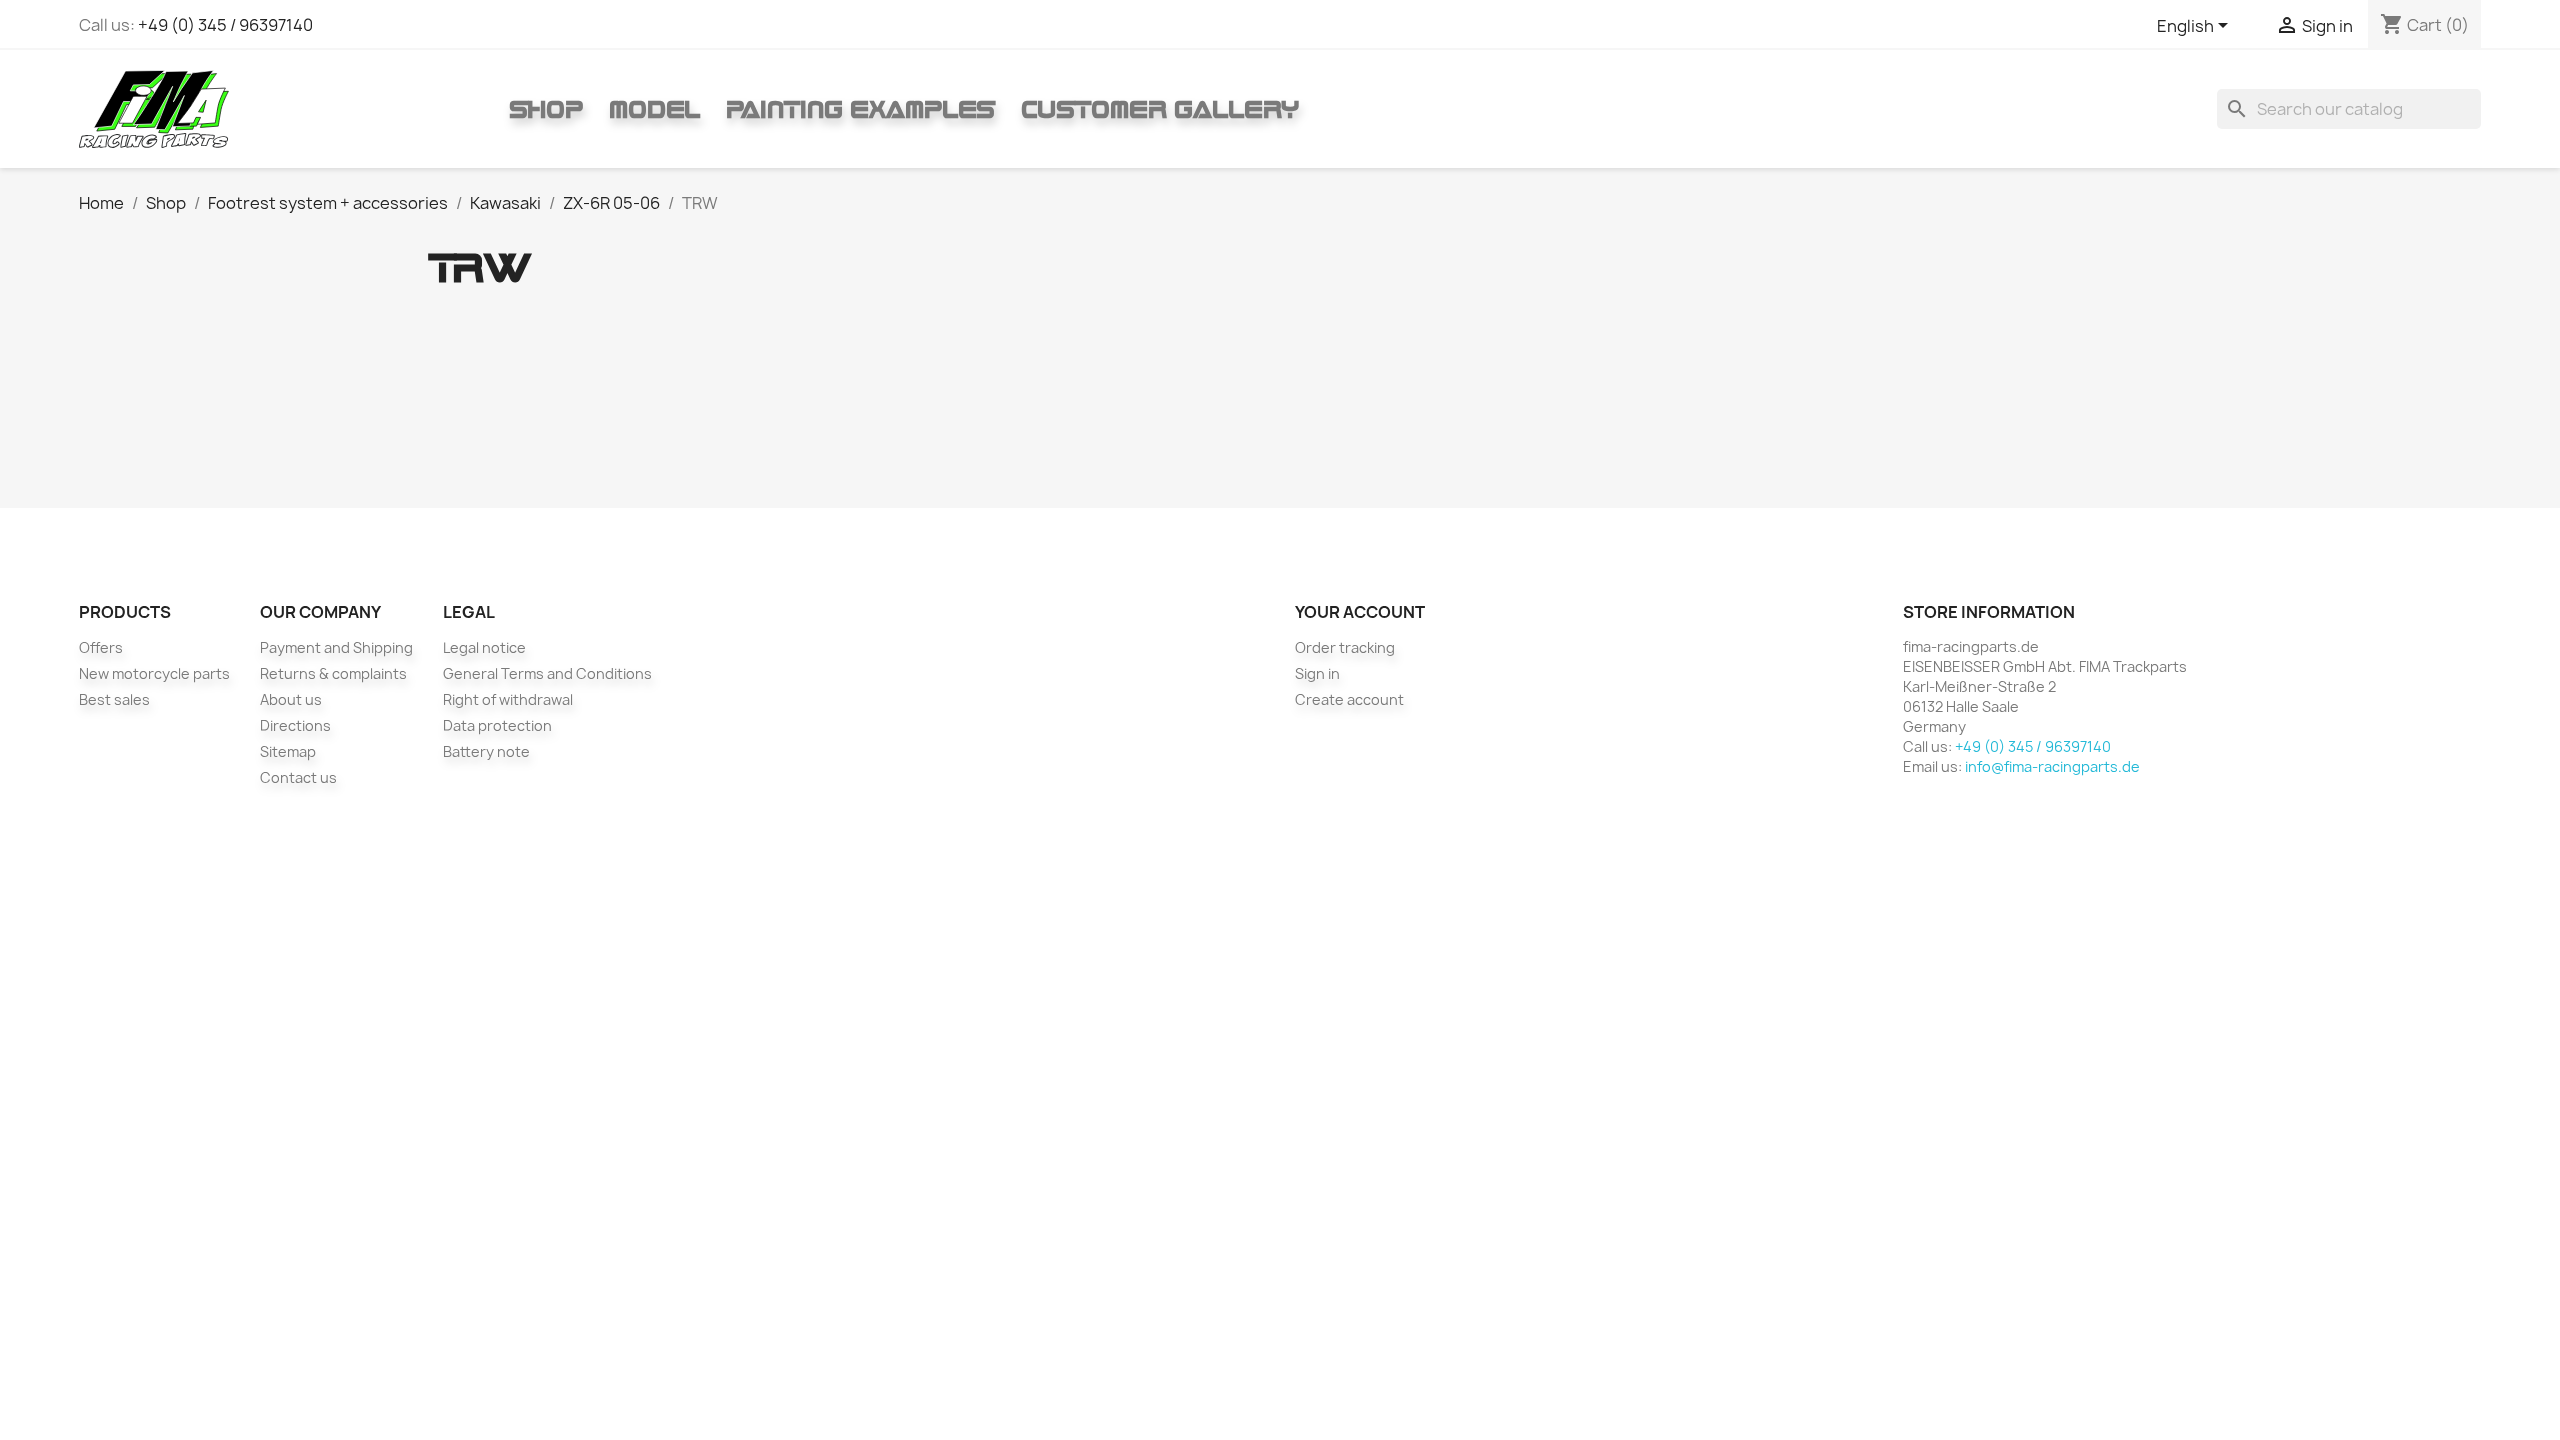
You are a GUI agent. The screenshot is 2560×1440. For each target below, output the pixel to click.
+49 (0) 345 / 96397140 (225, 25)
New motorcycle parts (154, 673)
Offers (101, 647)
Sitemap (288, 751)
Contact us (298, 777)
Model (654, 109)
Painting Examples (860, 109)
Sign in (1317, 673)
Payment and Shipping (336, 647)
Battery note (486, 751)
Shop (546, 109)
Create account (1349, 699)
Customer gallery (1160, 109)
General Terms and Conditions (547, 673)
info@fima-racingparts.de (2052, 766)
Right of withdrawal (508, 699)
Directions (295, 725)
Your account (1360, 612)
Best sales (114, 699)
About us (291, 699)
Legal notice (484, 647)
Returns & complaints (333, 673)
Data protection (497, 725)
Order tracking (1345, 647)
